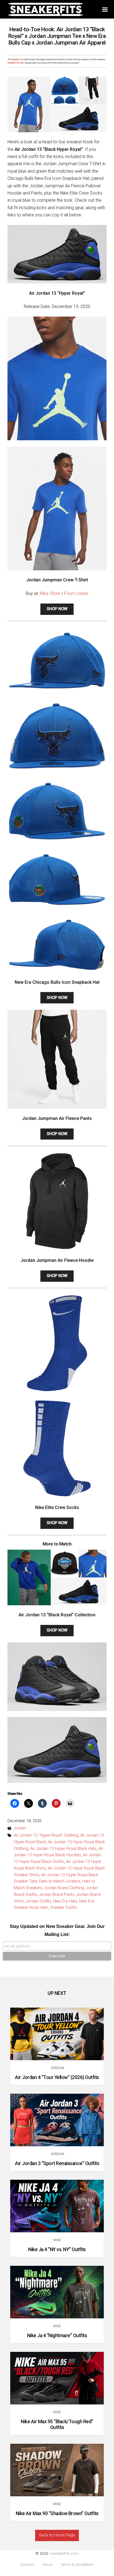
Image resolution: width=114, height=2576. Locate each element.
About (47, 2565)
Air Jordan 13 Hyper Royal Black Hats (63, 1849)
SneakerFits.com (64, 2553)
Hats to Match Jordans (60, 1881)
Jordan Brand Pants (57, 1895)
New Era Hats (65, 1901)
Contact (27, 2565)
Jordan (20, 1828)
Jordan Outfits (39, 1901)
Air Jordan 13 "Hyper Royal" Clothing (46, 1835)
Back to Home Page (57, 2535)
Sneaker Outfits (64, 1908)
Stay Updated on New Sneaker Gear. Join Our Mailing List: (57, 1930)
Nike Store (50, 593)
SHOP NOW (57, 609)
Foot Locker (76, 593)
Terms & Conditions (77, 2565)
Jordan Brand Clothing (64, 1888)
